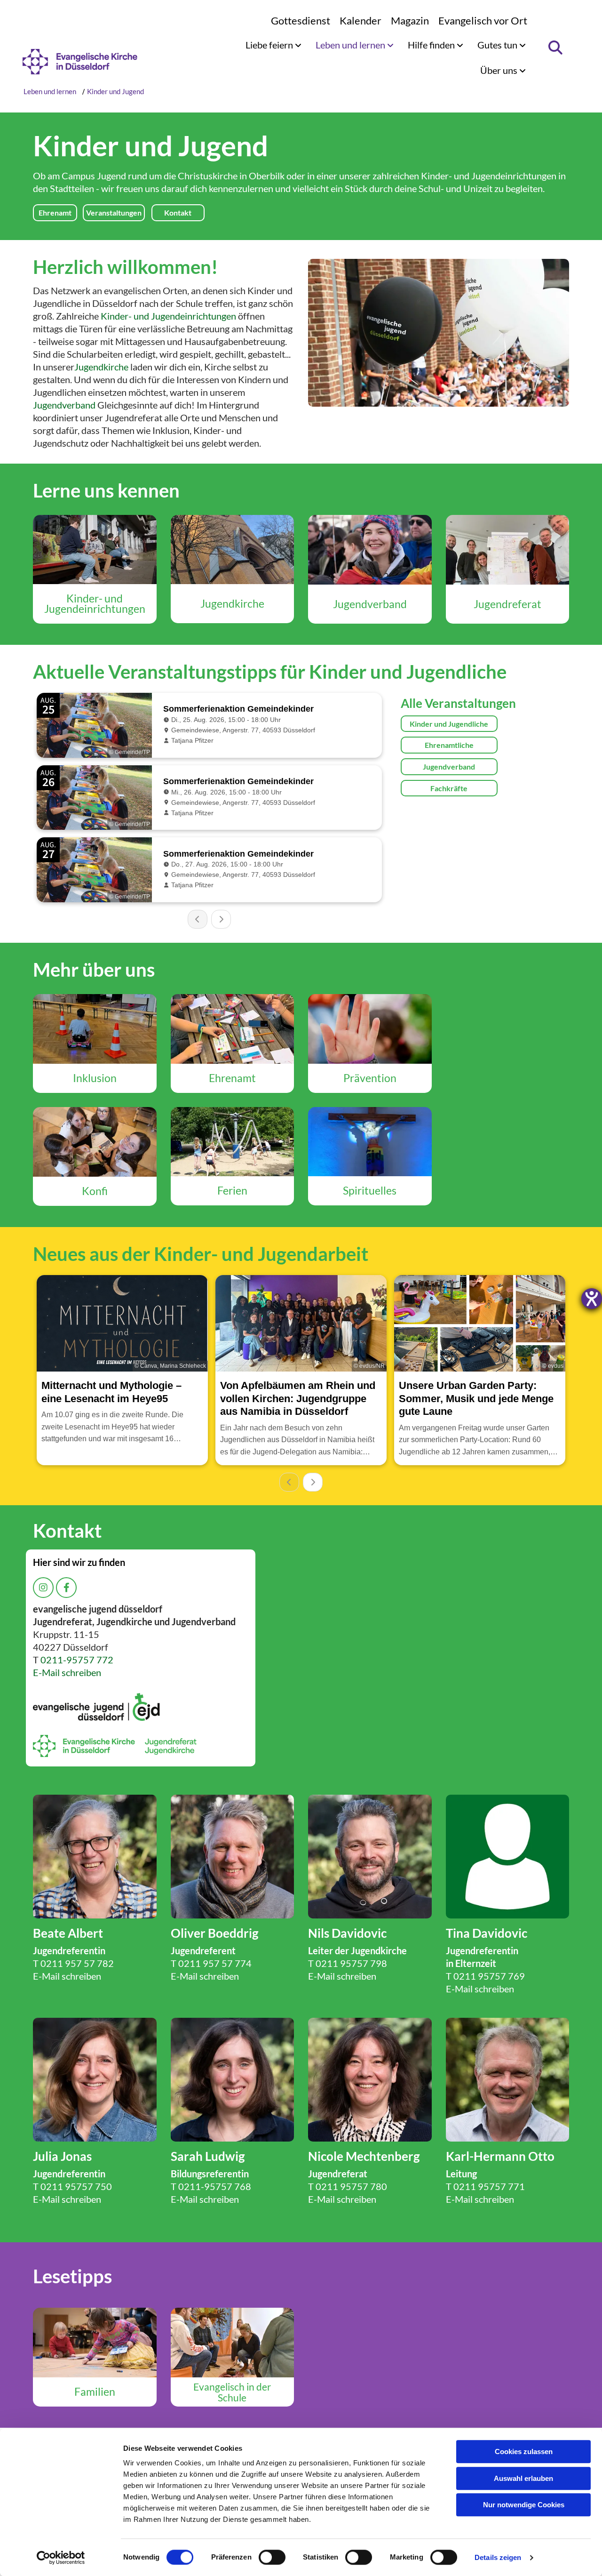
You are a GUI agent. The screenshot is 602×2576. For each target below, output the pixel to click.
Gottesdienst (301, 20)
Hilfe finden (432, 45)
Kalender (360, 20)
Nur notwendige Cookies (524, 2505)
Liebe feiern (270, 45)
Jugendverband (64, 405)
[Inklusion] (95, 1029)
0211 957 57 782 (77, 1963)
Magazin (410, 20)
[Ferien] (233, 1142)
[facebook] (66, 1588)
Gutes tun (498, 45)
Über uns (500, 70)
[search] (555, 48)
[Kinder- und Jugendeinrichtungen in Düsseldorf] (95, 550)
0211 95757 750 (76, 2186)
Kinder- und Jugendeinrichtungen (168, 316)
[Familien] (95, 2343)
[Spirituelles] (370, 1142)
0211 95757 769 (489, 1976)
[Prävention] (370, 1029)
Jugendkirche (101, 367)
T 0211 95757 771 (485, 2186)
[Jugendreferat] (508, 550)
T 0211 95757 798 (348, 1963)
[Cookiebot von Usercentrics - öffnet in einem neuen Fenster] (61, 2558)
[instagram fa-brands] (43, 1588)
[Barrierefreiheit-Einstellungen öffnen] (592, 1299)
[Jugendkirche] (233, 550)
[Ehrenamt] (233, 1029)
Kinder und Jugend (115, 91)
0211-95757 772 (77, 1660)
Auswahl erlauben (523, 2478)
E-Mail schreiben (67, 1672)
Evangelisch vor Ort (483, 20)
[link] (273, 45)
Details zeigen (498, 2557)
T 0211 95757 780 (348, 2186)
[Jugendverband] (370, 550)
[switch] (272, 2557)
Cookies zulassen (524, 2452)
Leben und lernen (351, 45)
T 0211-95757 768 (211, 2186)
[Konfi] (95, 1142)
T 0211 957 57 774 (211, 1963)
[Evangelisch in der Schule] (233, 2343)
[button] (55, 213)
